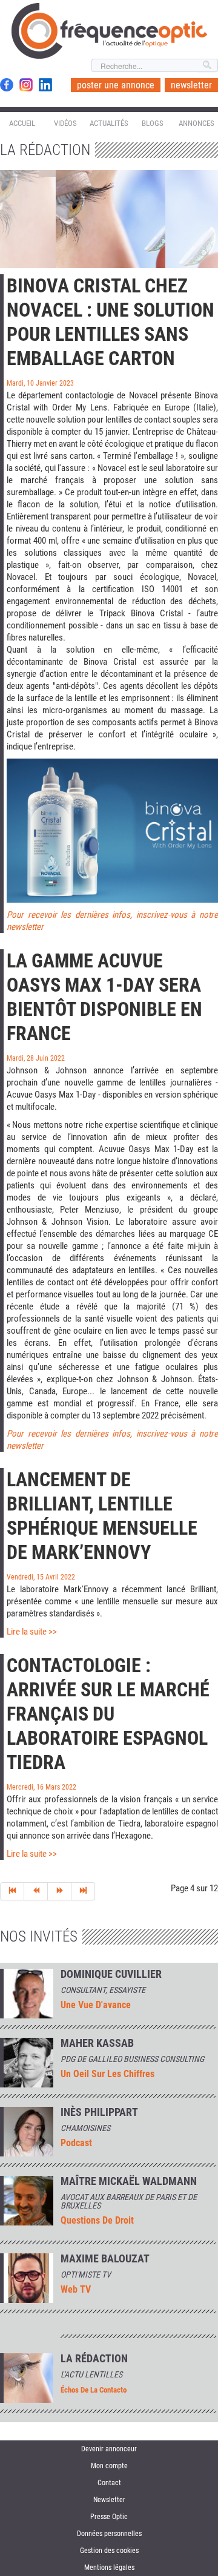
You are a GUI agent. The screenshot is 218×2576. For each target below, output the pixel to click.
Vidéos (65, 123)
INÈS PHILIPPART (99, 2112)
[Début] (12, 1891)
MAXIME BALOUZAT (105, 2259)
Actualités (109, 123)
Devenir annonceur (109, 2449)
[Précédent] (36, 1891)
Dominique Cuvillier (111, 1974)
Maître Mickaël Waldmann (129, 2181)
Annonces (197, 123)
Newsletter (109, 2500)
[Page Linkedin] (45, 85)
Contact (109, 2483)
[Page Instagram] (26, 85)
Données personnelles (109, 2534)
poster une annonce (116, 85)
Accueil (22, 123)
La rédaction (94, 2359)
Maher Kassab (97, 2043)
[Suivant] (60, 1891)
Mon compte (109, 2466)
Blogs (153, 123)
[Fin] (83, 1891)
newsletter (191, 85)
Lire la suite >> (32, 1632)
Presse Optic (109, 2517)
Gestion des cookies (109, 2551)
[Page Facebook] (7, 85)
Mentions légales (109, 2568)
